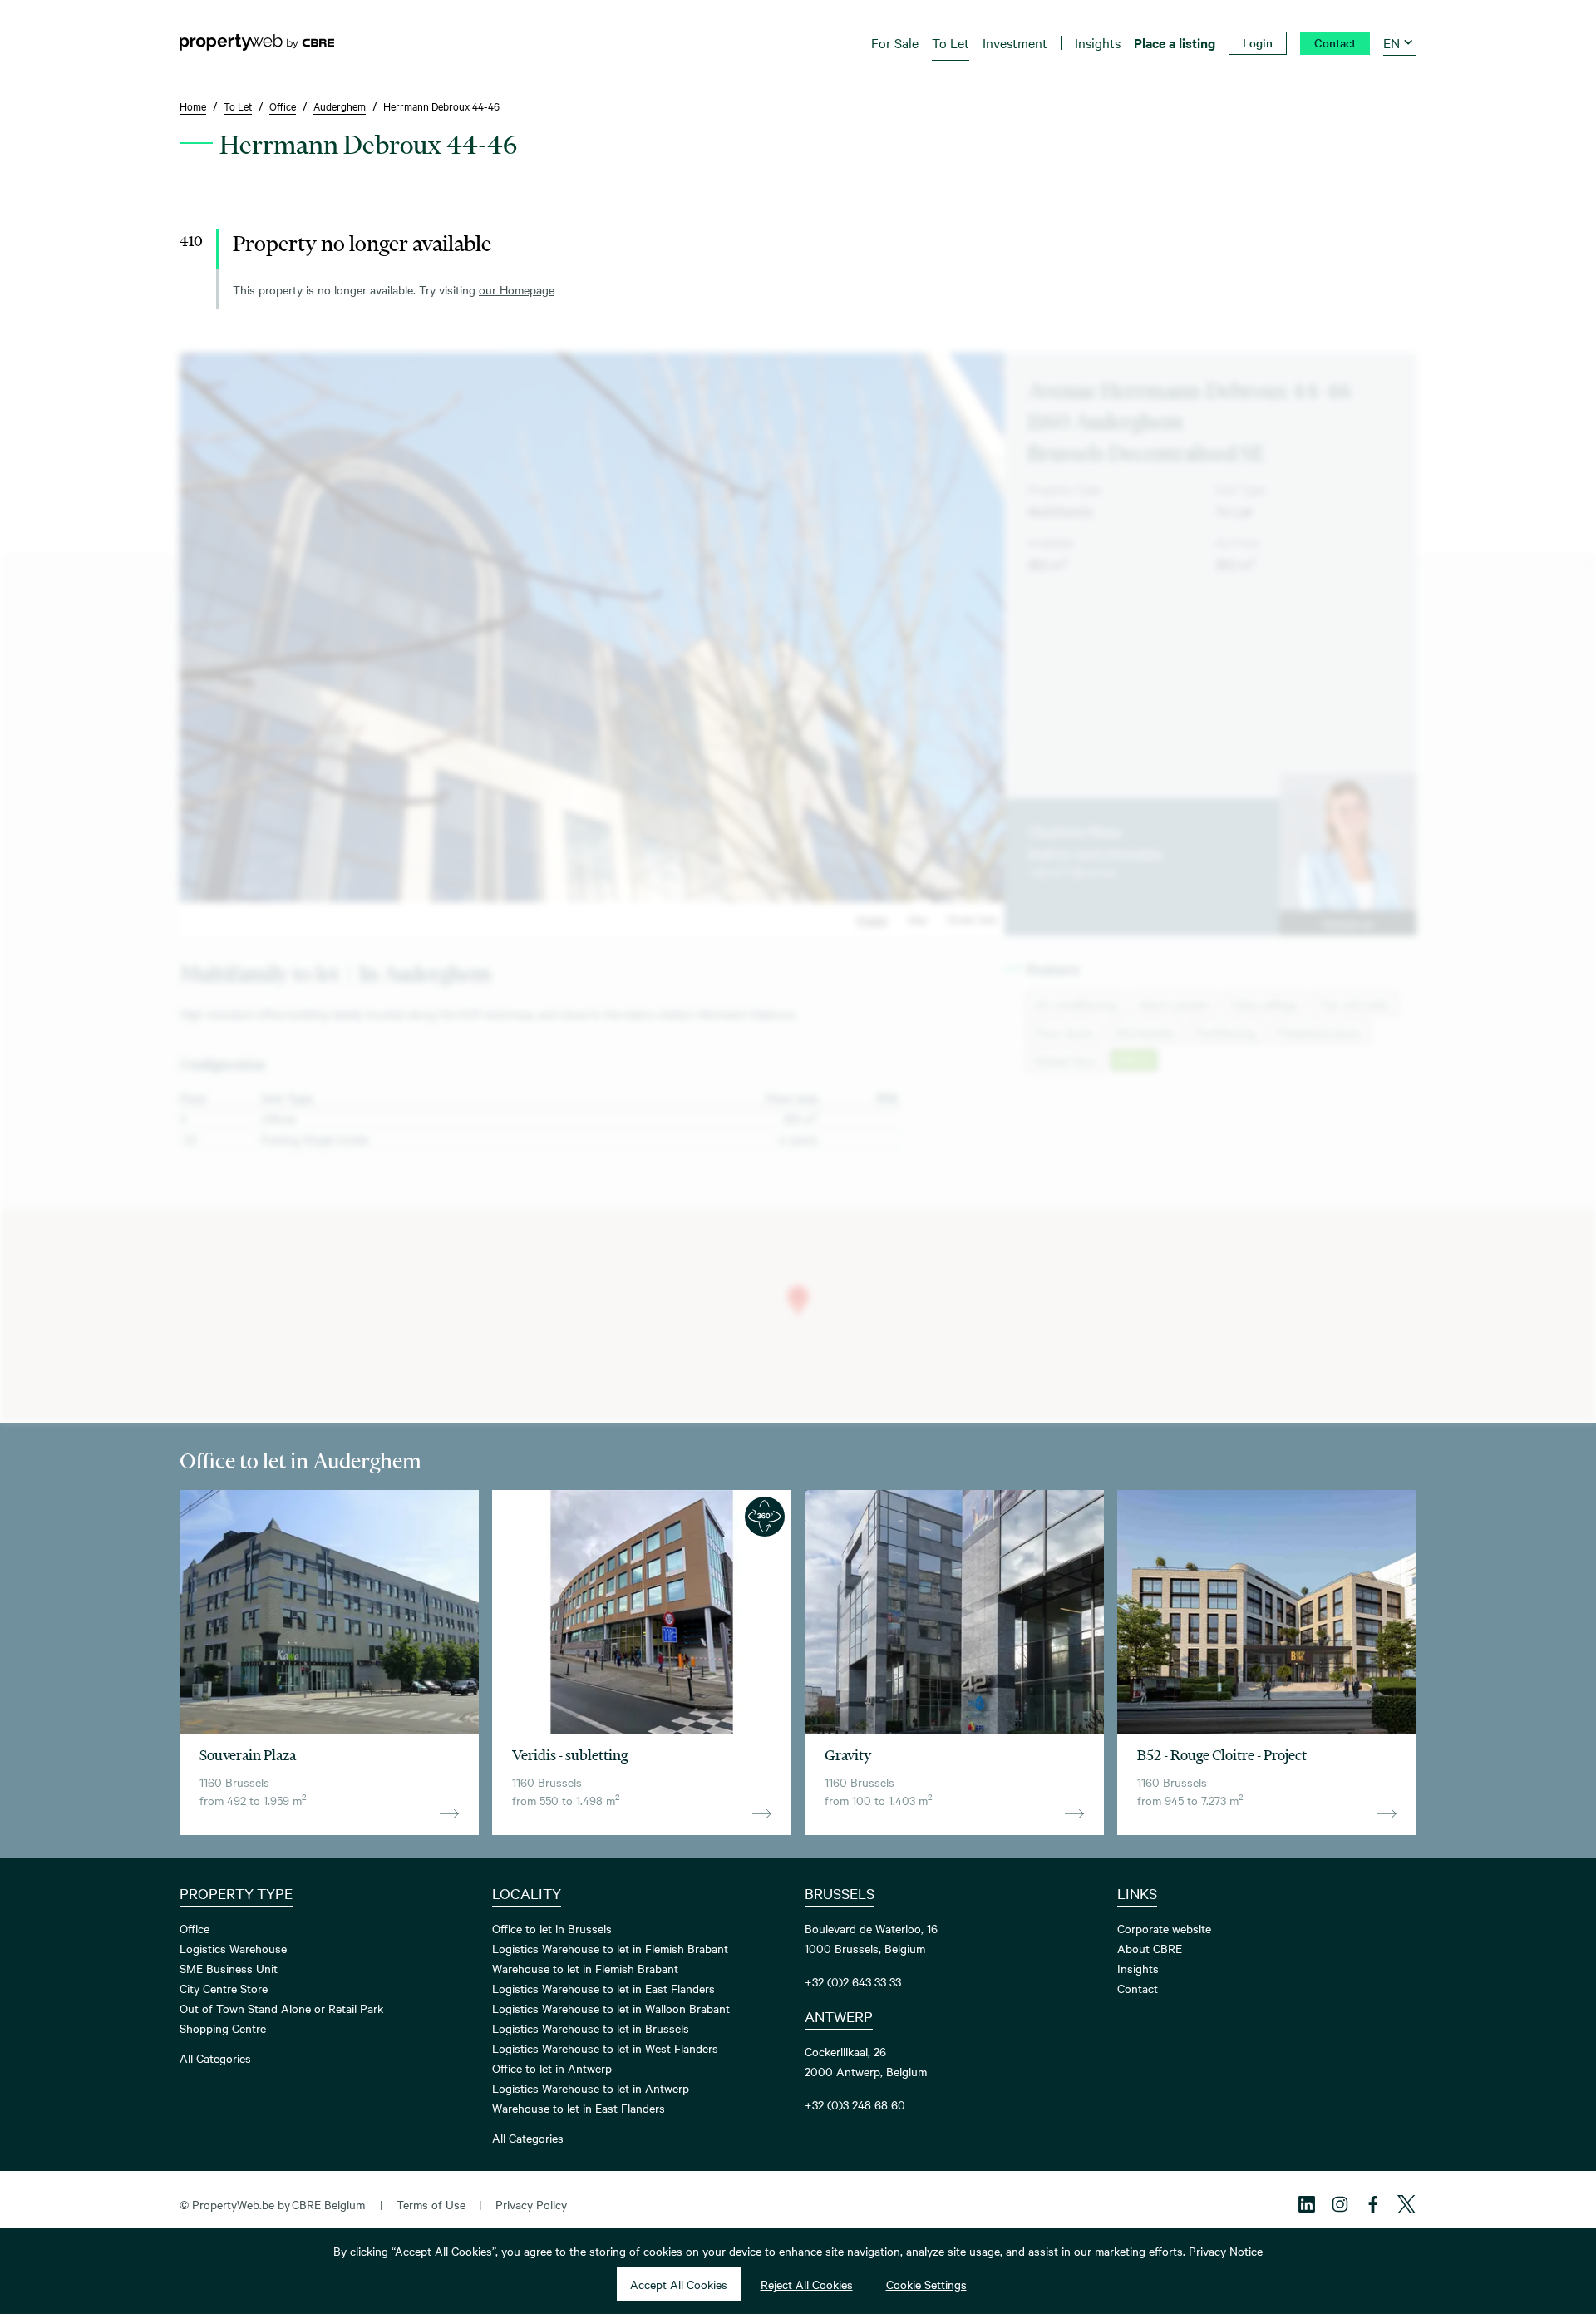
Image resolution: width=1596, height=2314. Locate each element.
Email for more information (1096, 852)
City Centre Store (224, 1988)
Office (195, 1928)
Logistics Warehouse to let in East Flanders (603, 1988)
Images (872, 919)
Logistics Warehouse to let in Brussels (591, 2028)
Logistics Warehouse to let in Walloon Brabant (611, 2008)
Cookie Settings (926, 2284)
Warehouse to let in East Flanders (579, 2108)
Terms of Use (431, 2204)
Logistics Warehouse (233, 1948)
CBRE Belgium (328, 2204)
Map (917, 919)
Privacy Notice (1226, 2251)
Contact (1138, 1988)
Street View (972, 919)
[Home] (257, 42)
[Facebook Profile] (1373, 2204)
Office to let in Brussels (552, 1928)
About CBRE (1150, 1948)
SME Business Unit (229, 1968)
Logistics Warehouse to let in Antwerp (591, 2088)
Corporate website (1164, 1928)
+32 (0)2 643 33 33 (853, 1981)
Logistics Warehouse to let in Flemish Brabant (610, 1948)
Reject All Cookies (807, 2284)
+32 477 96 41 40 (1072, 872)
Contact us (1347, 923)
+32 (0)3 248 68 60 (855, 2104)
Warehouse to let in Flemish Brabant (585, 1968)
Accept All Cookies (679, 2284)
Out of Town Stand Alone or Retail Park (281, 2008)
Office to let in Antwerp (552, 2068)
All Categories (215, 2058)
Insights (1138, 1968)
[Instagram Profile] (1340, 2204)
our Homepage (517, 289)
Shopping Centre (223, 2028)
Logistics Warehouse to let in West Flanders (605, 2048)
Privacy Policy (531, 2204)
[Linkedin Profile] (1307, 2204)
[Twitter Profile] (1406, 2204)
